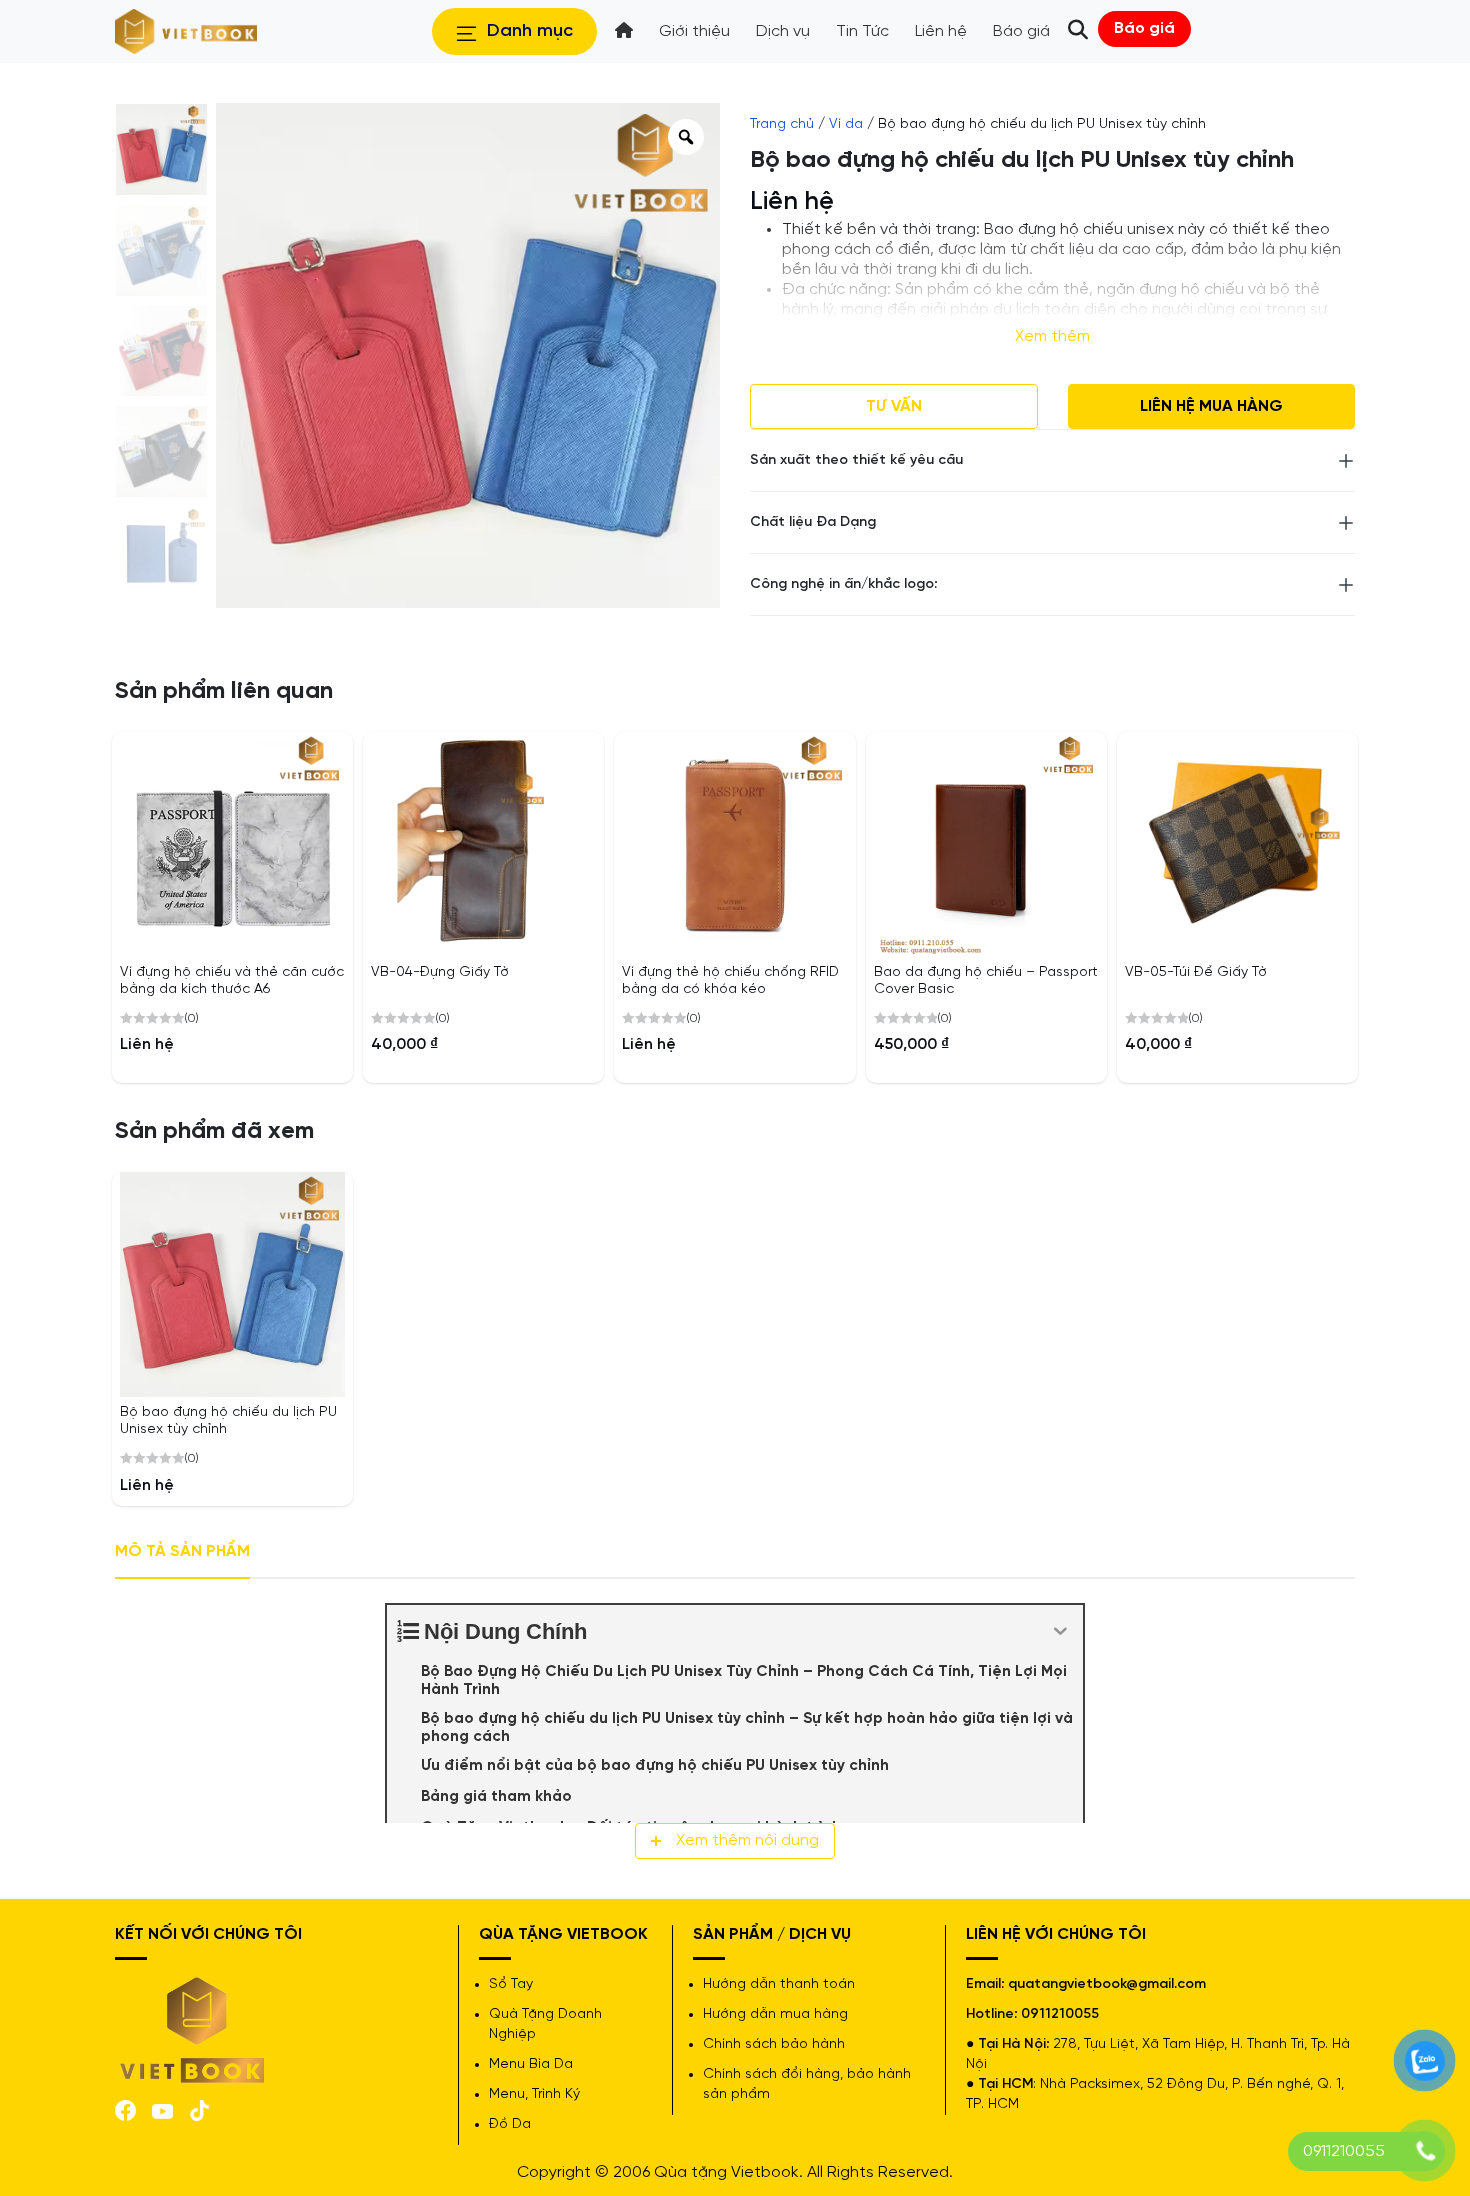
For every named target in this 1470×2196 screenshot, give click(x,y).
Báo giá (1144, 28)
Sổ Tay (511, 1984)
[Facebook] (125, 2109)
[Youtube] (162, 2109)
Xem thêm (1052, 336)
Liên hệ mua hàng (1211, 406)
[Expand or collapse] (1060, 1631)
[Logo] (193, 2027)
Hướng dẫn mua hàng (775, 2014)
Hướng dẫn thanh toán (779, 1984)
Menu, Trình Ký (534, 2094)
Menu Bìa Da (531, 2064)
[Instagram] (199, 2109)
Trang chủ (782, 124)
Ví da (846, 124)
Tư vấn (894, 406)
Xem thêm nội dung (747, 1840)
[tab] (182, 1552)
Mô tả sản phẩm (182, 1551)
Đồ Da (510, 2124)
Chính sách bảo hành (774, 2044)
